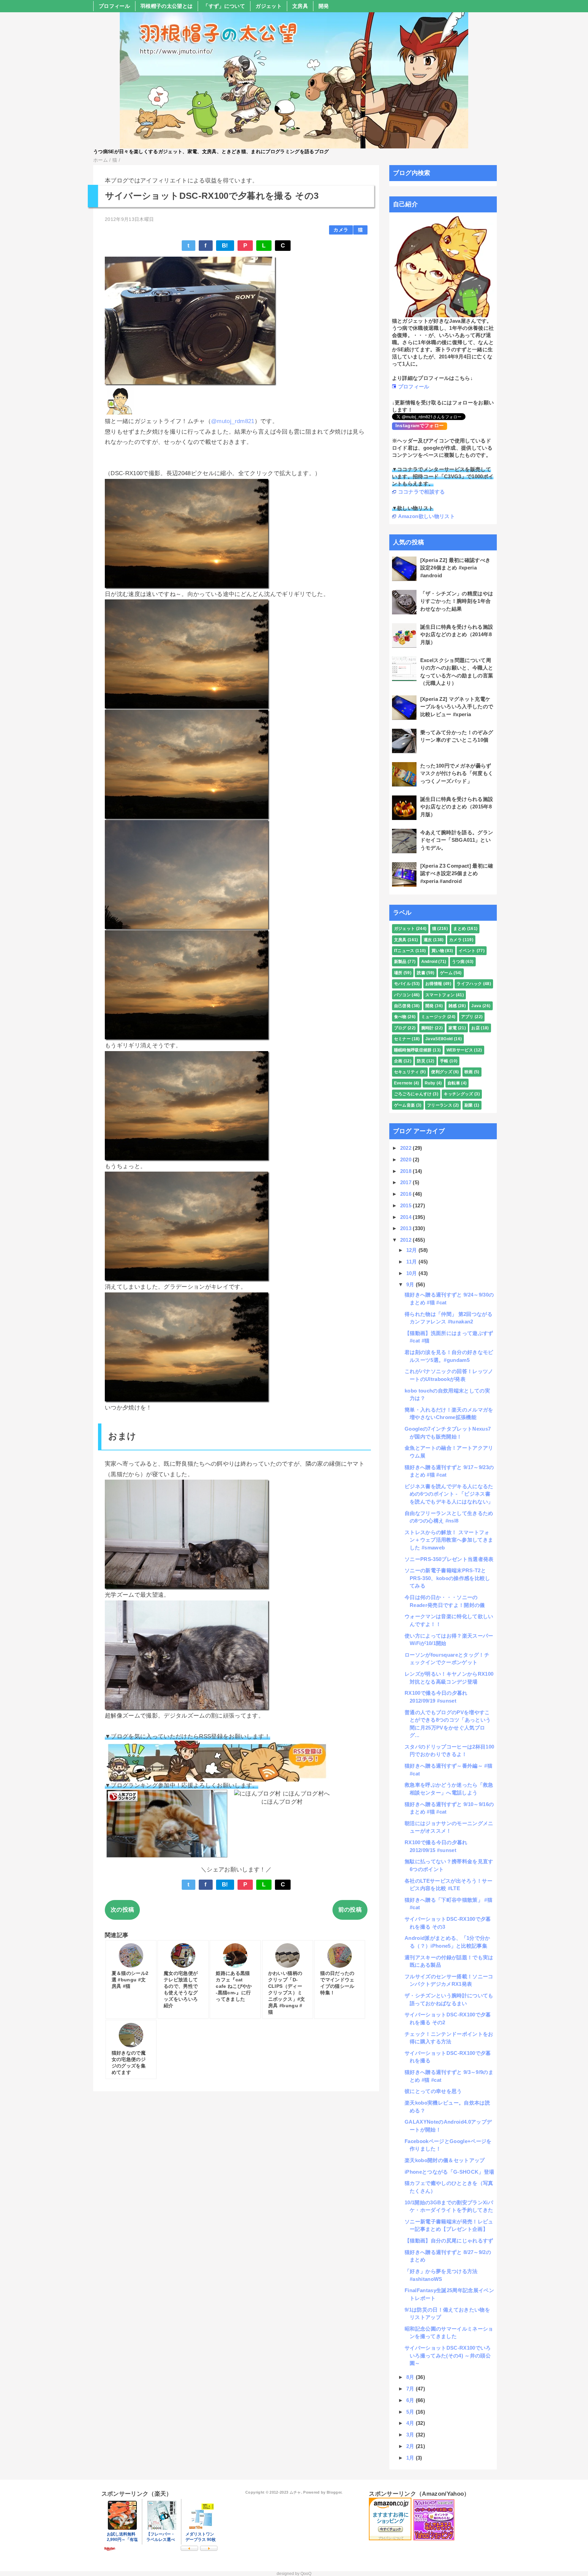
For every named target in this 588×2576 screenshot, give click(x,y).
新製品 (400, 962)
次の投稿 (122, 1910)
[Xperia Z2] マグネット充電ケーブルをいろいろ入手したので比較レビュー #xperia (457, 707)
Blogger (334, 2492)
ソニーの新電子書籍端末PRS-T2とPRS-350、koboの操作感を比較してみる (447, 1578)
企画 (398, 1061)
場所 (398, 973)
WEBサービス (460, 1050)
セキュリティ (407, 1072)
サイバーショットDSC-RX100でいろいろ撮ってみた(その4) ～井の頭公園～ (448, 2355)
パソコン (402, 995)
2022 (407, 1148)
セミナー (402, 1039)
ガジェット (269, 6)
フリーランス (440, 1105)
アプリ (467, 1017)
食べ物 (400, 1017)
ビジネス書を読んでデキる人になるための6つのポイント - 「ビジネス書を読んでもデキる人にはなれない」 (449, 1494)
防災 (421, 1061)
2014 (407, 1217)
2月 (411, 2446)
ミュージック (434, 1017)
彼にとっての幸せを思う (433, 2091)
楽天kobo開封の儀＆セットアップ (445, 2160)
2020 (407, 1160)
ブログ (400, 1028)
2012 (407, 1240)
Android (429, 962)
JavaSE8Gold (439, 1039)
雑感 (453, 1006)
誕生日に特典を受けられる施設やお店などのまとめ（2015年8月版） (457, 807)
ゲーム (446, 973)
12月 (412, 1250)
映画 (469, 1072)
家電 (453, 1028)
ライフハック (469, 984)
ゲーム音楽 (405, 1105)
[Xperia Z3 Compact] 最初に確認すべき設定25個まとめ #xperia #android (457, 873)
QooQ (306, 2574)
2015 (407, 1205)
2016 (407, 1194)
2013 (407, 1228)
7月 (411, 2389)
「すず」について (224, 6)
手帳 (444, 1061)
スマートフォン (440, 995)
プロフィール (114, 6)
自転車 (454, 1083)
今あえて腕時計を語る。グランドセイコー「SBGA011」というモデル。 (457, 840)
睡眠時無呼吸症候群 (413, 1050)
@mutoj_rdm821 (233, 421)
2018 (407, 1171)
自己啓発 (402, 1006)
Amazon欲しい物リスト (427, 516)
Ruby (430, 1083)
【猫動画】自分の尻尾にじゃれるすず (449, 2241)
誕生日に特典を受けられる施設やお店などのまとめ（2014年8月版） (457, 634)
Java (476, 1006)
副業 (469, 1105)
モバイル (402, 984)
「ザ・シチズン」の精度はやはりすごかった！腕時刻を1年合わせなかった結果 (457, 601)
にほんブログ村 (282, 1802)
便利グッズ (442, 1072)
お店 (476, 1028)
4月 (411, 2423)
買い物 (438, 951)
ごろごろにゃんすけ (413, 1094)
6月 (411, 2400)
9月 (411, 1284)
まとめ (460, 929)
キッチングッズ (458, 1094)
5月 (411, 2412)
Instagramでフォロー (420, 425)
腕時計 (428, 1028)
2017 (407, 1182)
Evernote (403, 1083)
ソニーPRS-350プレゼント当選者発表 (449, 1559)
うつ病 (458, 962)
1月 (411, 2458)
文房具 (300, 6)
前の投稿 (350, 1910)
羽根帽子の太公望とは (167, 6)
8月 (411, 2377)
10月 (412, 1273)
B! (225, 246)
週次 (428, 940)
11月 (412, 1262)
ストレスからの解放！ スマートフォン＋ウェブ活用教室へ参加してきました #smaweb (449, 1540)
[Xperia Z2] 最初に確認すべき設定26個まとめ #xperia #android (455, 568)
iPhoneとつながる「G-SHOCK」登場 (449, 2172)
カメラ (341, 230)
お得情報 (434, 984)
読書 (421, 973)
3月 (411, 2435)
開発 (324, 6)
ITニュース (404, 951)
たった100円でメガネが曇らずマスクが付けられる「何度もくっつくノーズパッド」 (457, 773)
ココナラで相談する (422, 492)
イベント (467, 951)
